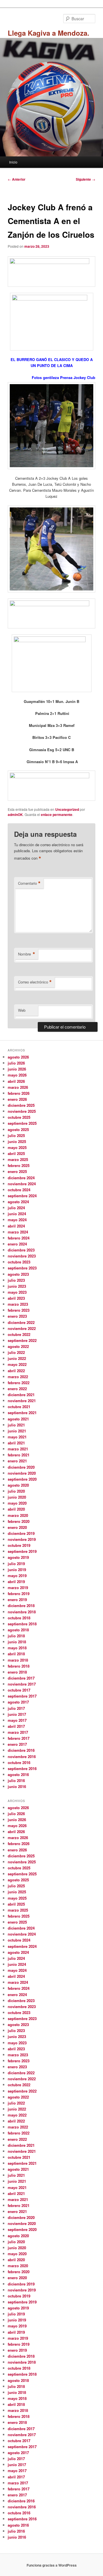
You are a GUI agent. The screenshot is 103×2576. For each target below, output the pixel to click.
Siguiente (86, 179)
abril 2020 (16, 1509)
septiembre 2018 (22, 1624)
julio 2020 (16, 1491)
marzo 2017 (18, 1732)
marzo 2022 (18, 1377)
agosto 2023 (18, 1274)
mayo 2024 (17, 1220)
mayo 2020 (17, 1503)
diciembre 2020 (21, 1467)
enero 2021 (17, 1461)
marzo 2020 (18, 1515)
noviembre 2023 (22, 1256)
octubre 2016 (19, 1762)
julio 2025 (16, 1135)
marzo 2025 (18, 1159)
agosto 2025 (18, 1129)
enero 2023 (17, 1316)
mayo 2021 (17, 1437)
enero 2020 (17, 1527)
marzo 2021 (18, 1449)
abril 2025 (16, 1153)
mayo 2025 (17, 1147)
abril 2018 (16, 1654)
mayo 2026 (17, 1075)
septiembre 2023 (22, 1268)
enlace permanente (57, 815)
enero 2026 (17, 1099)
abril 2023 (16, 1298)
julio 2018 (16, 1636)
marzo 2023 (18, 1304)
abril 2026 (16, 1081)
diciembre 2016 (21, 1750)
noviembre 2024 (22, 1184)
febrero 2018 (19, 1666)
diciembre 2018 (21, 1606)
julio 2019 (16, 1564)
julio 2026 (16, 1063)
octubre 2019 (19, 1545)
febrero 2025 (19, 1165)
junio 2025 (17, 1141)
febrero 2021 (19, 1455)
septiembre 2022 (22, 1340)
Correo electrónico (35, 982)
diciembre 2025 (21, 1105)
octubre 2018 (19, 1618)
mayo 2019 (17, 1576)
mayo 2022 (17, 1364)
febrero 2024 (19, 1238)
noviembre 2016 (22, 1756)
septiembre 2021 (22, 1413)
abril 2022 (16, 1371)
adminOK (15, 815)
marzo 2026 (18, 1087)
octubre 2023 (19, 1262)
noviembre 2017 (22, 1684)
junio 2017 (17, 1714)
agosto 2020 (18, 1485)
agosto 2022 (18, 1346)
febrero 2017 (19, 1738)
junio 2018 (17, 1642)
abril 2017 (16, 1726)
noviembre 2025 (22, 1111)
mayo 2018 (17, 1648)
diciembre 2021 (21, 1395)
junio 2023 (17, 1286)
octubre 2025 (19, 1117)
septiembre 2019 (22, 1551)
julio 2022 (16, 1352)
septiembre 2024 (22, 1196)
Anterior (17, 179)
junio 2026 (17, 1069)
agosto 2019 (18, 1557)
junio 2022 (17, 1358)
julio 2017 (16, 1708)
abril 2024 (16, 1226)
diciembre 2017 (21, 1678)
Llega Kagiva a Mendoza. (48, 33)
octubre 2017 (19, 1690)
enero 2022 (17, 1389)
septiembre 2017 (22, 1696)
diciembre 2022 (21, 1322)
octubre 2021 (19, 1407)
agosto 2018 (18, 1630)
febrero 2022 (19, 1383)
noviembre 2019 (22, 1539)
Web (22, 1010)
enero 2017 (17, 1744)
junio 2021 (17, 1431)
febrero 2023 (19, 1310)
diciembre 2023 (21, 1250)
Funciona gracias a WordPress (52, 2565)
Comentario (29, 883)
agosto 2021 (18, 1419)
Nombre (27, 954)
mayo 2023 (17, 1292)
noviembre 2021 (22, 1401)
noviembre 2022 (22, 1328)
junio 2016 (17, 1786)
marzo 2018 (18, 1660)
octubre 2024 (19, 1190)
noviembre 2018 (22, 1612)
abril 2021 (16, 1443)
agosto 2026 (18, 1057)
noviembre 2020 (22, 1473)
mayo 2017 (17, 1720)
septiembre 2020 (22, 1479)
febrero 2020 (19, 1521)
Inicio (13, 162)
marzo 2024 (18, 1232)
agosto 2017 (18, 1702)
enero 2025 (17, 1171)
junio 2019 (17, 1570)
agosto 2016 (18, 1774)
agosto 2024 (18, 1202)
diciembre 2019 (21, 1533)
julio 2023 (16, 1280)
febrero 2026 (19, 1093)
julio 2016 (16, 1780)
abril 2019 (16, 1582)
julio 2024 (16, 1208)
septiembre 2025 (22, 1123)
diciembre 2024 (21, 1178)
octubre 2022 (19, 1334)
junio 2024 (17, 1214)
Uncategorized (67, 809)
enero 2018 (17, 1672)
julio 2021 (16, 1425)
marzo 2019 (18, 1588)
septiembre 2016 (22, 1768)
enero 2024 (17, 1244)
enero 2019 (17, 1600)
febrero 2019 (19, 1594)
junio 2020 (17, 1497)
